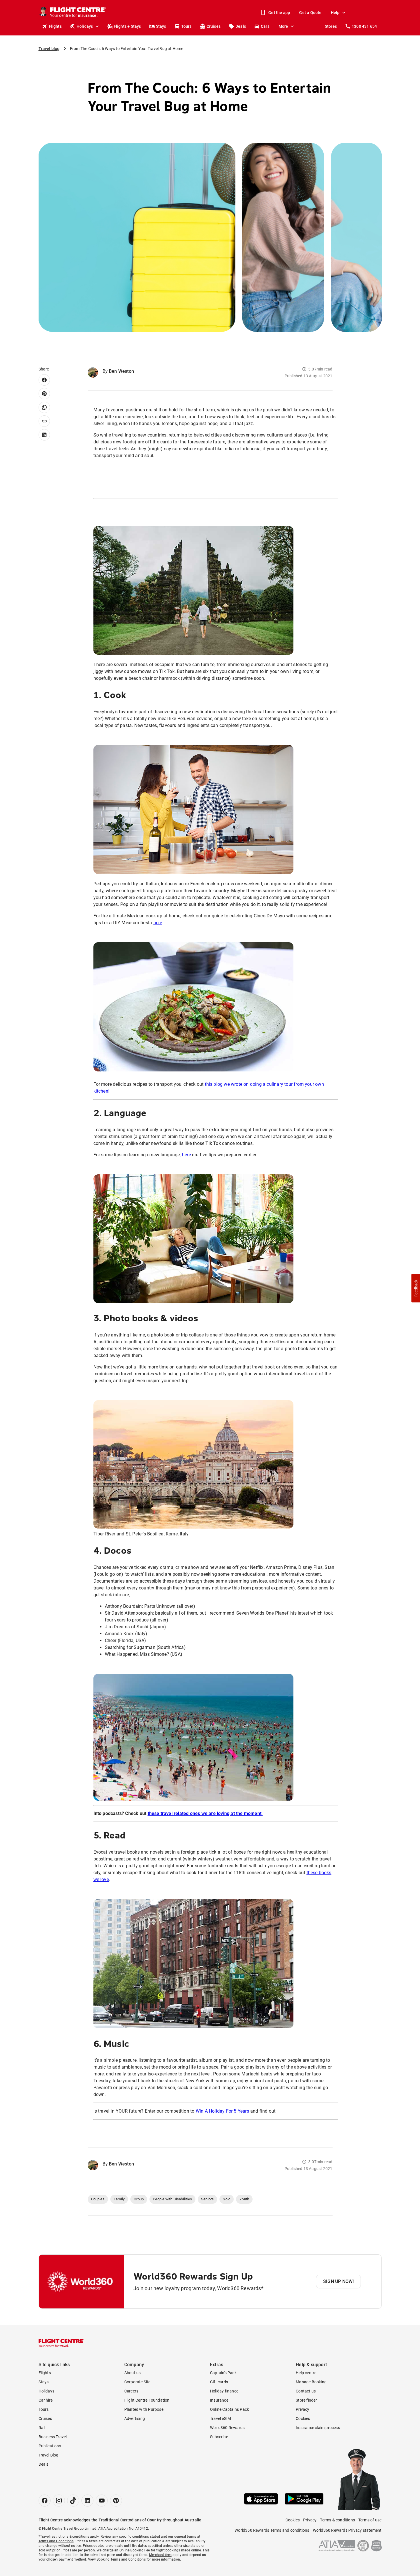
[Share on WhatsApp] (44, 407)
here (158, 923)
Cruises (214, 26)
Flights (55, 26)
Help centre (306, 2373)
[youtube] (102, 2501)
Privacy (302, 2409)
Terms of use (370, 2520)
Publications (50, 2446)
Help (335, 13)
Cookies (303, 2418)
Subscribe (219, 2437)
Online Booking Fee (135, 2550)
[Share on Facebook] (44, 380)
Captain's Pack (223, 2373)
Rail (42, 2428)
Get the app (279, 13)
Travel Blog (49, 2455)
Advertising (135, 2418)
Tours (186, 26)
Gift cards (219, 2382)
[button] (416, 1288)
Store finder (306, 2400)
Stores (331, 26)
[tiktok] (73, 2501)
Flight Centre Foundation (147, 2400)
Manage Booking (311, 2382)
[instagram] (59, 2501)
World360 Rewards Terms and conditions (272, 2530)
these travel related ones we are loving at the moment (205, 1813)
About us (133, 2373)
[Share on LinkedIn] (44, 435)
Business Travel (53, 2437)
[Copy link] (44, 421)
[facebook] (45, 2501)
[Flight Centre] (61, 2343)
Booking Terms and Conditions (121, 2559)
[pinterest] (116, 2501)
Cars (265, 26)
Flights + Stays (127, 26)
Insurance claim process (318, 2428)
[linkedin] (87, 2501)
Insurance (219, 2400)
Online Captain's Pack (229, 2409)
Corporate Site (137, 2382)
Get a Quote (310, 13)
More (283, 26)
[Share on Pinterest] (44, 394)
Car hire (46, 2400)
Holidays (85, 26)
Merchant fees (160, 2555)
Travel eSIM (220, 2418)
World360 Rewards (227, 2428)
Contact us (306, 2391)
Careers (131, 2391)
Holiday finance (224, 2391)
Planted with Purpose (144, 2409)
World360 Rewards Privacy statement (347, 2530)
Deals (241, 26)
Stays (161, 26)
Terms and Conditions (56, 2541)
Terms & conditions (337, 2520)
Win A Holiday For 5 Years (222, 2111)
